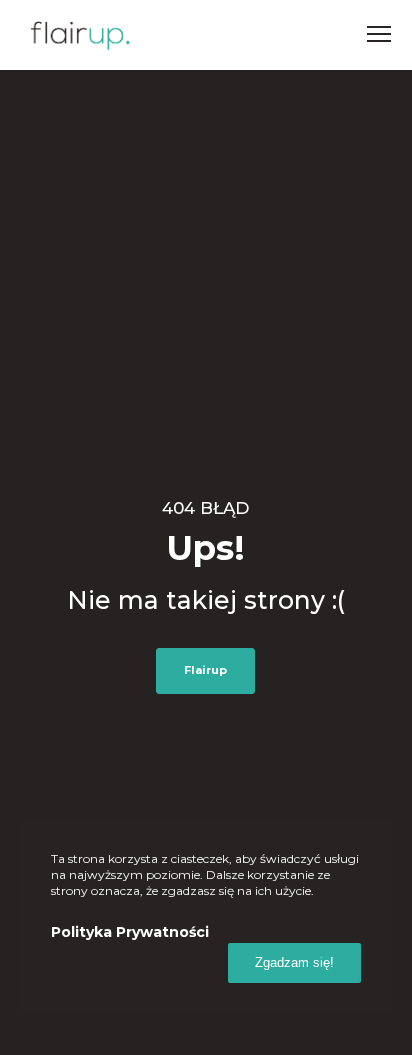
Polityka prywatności (130, 932)
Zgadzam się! (294, 962)
